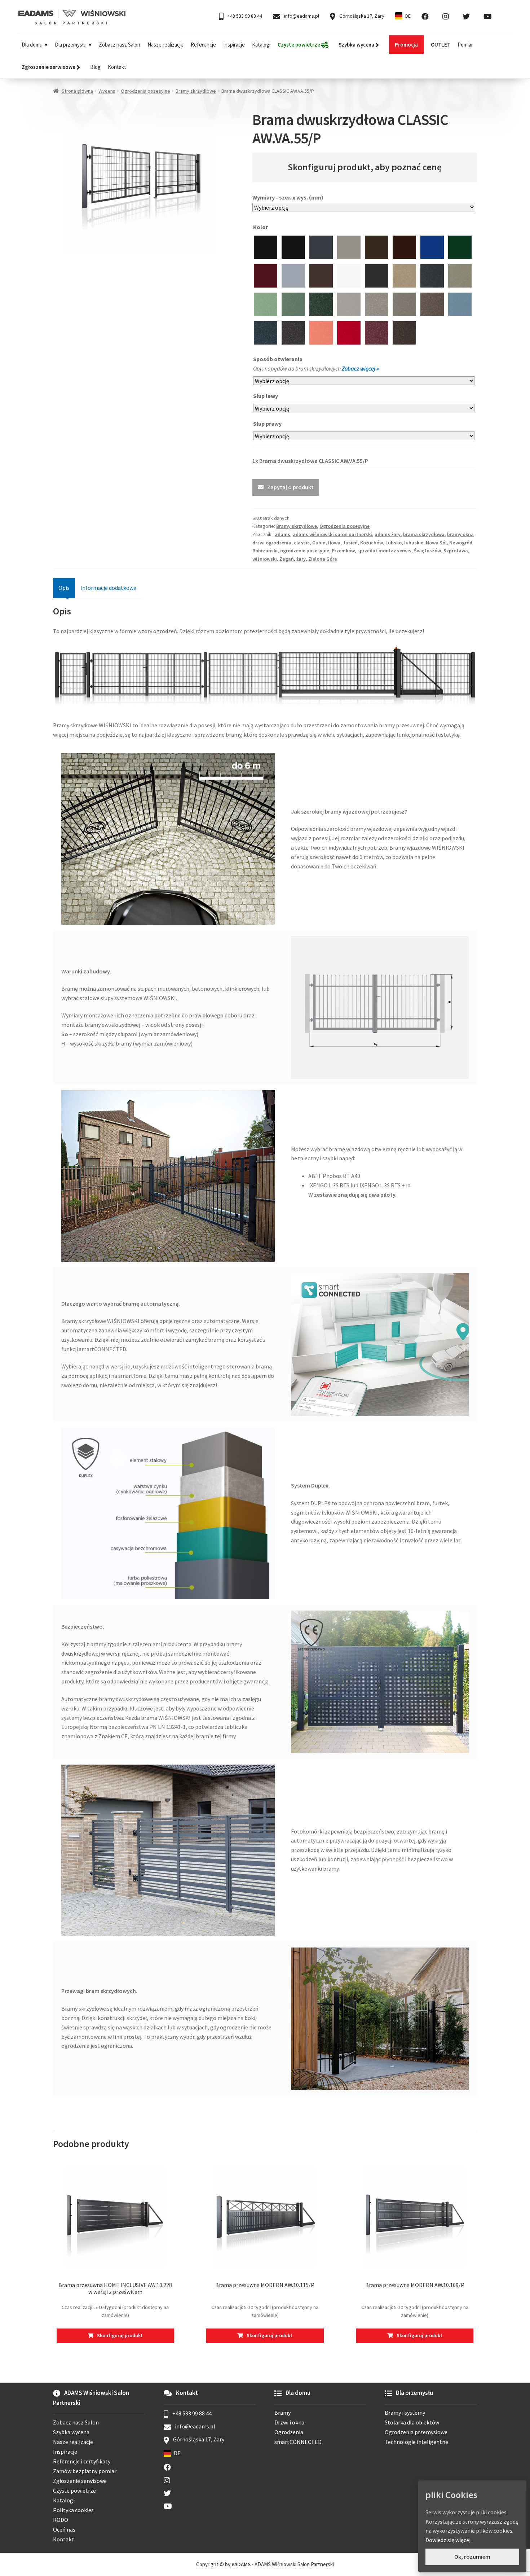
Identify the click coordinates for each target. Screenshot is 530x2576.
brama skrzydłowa (424, 534)
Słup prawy (268, 424)
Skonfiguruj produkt (120, 2335)
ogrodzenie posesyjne (305, 551)
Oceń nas (64, 2529)
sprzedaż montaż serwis (384, 551)
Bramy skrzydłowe (196, 91)
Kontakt (117, 67)
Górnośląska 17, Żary (361, 16)
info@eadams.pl (301, 16)
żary (301, 559)
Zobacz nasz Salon (120, 45)
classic (302, 543)
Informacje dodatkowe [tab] (108, 588)
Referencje (203, 45)
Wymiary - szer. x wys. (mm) (288, 197)
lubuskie (414, 543)
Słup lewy (266, 396)
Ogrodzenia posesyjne (145, 91)
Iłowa (334, 543)
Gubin (319, 543)
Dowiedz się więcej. (449, 2540)
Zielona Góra (323, 559)
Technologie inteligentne (416, 2442)
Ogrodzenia (289, 2432)
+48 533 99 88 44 (244, 16)
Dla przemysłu (71, 45)
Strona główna (77, 91)
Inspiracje (234, 45)
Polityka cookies (73, 2510)
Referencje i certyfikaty (82, 2461)
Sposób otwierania (278, 359)
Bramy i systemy (405, 2413)
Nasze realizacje (165, 45)
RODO (61, 2520)
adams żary (388, 534)
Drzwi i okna (289, 2422)
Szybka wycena (71, 2432)
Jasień (350, 543)
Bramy (282, 2413)
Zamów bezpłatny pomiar (85, 2471)
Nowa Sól (436, 543)
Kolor (261, 227)
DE (408, 16)
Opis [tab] (64, 588)
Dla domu (32, 45)
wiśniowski (265, 559)
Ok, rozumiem (472, 2557)
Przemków (343, 551)
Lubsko (394, 543)
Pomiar (465, 45)
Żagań (287, 559)
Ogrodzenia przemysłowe (416, 2432)
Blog (95, 67)
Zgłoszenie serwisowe (80, 2481)
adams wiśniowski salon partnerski (332, 534)
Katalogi (261, 45)
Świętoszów (427, 551)
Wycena (107, 91)
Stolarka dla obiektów (412, 2422)
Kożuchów (372, 543)
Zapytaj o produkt (290, 487)
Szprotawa (456, 551)
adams (282, 534)
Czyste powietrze (74, 2490)
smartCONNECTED (298, 2442)
